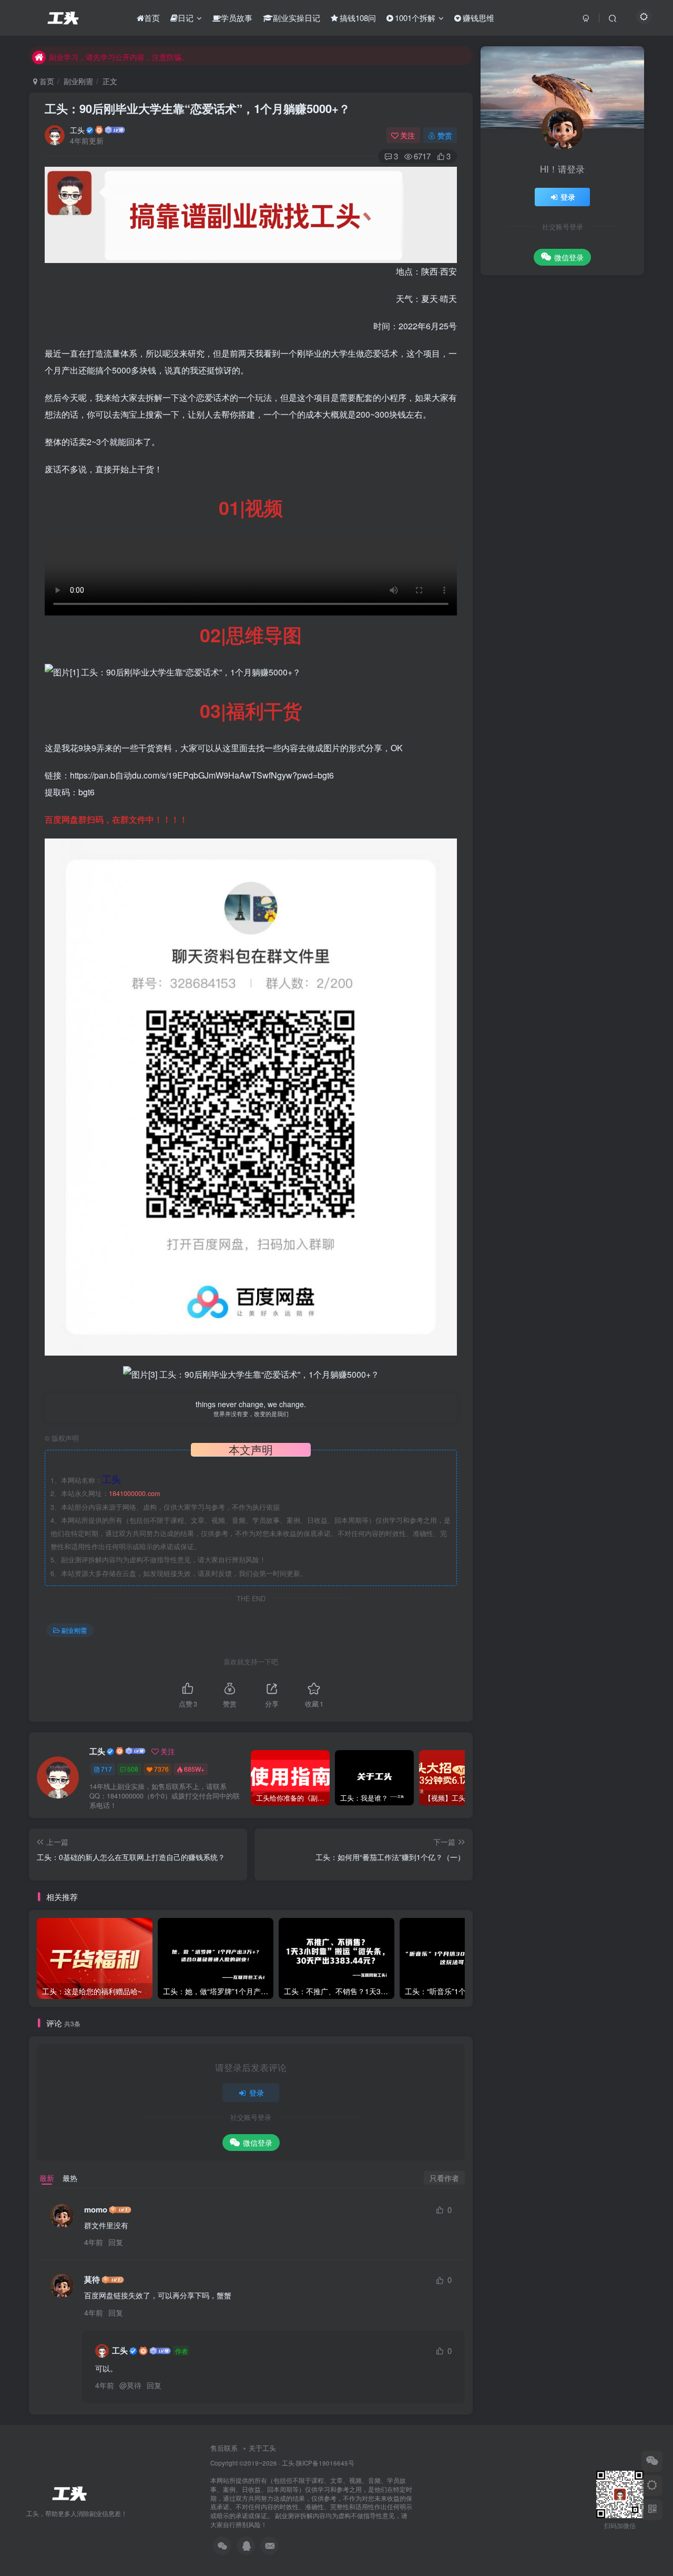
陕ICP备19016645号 (325, 2463)
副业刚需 (78, 81)
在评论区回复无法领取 (551, 827)
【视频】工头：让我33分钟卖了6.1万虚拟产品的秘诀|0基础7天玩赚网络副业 (588, 447)
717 (106, 1769)
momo (96, 2210)
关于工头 (262, 2448)
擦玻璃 (527, 675)
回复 (116, 2242)
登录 (257, 2093)
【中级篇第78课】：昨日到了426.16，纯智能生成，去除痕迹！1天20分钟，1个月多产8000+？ (588, 494)
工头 (77, 130)
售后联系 (224, 2448)
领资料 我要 (535, 859)
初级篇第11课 (538, 891)
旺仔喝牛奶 (534, 717)
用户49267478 (538, 847)
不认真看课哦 (537, 762)
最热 (70, 2178)
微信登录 (258, 2143)
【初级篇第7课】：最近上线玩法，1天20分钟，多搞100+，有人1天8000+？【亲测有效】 (589, 537)
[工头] (68, 2493)
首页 (46, 81)
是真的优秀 (534, 729)
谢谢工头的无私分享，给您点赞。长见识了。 (575, 693)
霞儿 (524, 643)
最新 (47, 2178)
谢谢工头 (531, 655)
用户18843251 (538, 782)
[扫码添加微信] (652, 2461)
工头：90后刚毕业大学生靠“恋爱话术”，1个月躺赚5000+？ (197, 108)
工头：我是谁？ (568, 395)
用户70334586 (538, 879)
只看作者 (444, 2178)
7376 (161, 1769)
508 (133, 1769)
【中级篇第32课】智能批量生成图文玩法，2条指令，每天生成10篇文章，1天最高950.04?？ (589, 579)
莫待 (92, 2280)
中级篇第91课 (538, 794)
